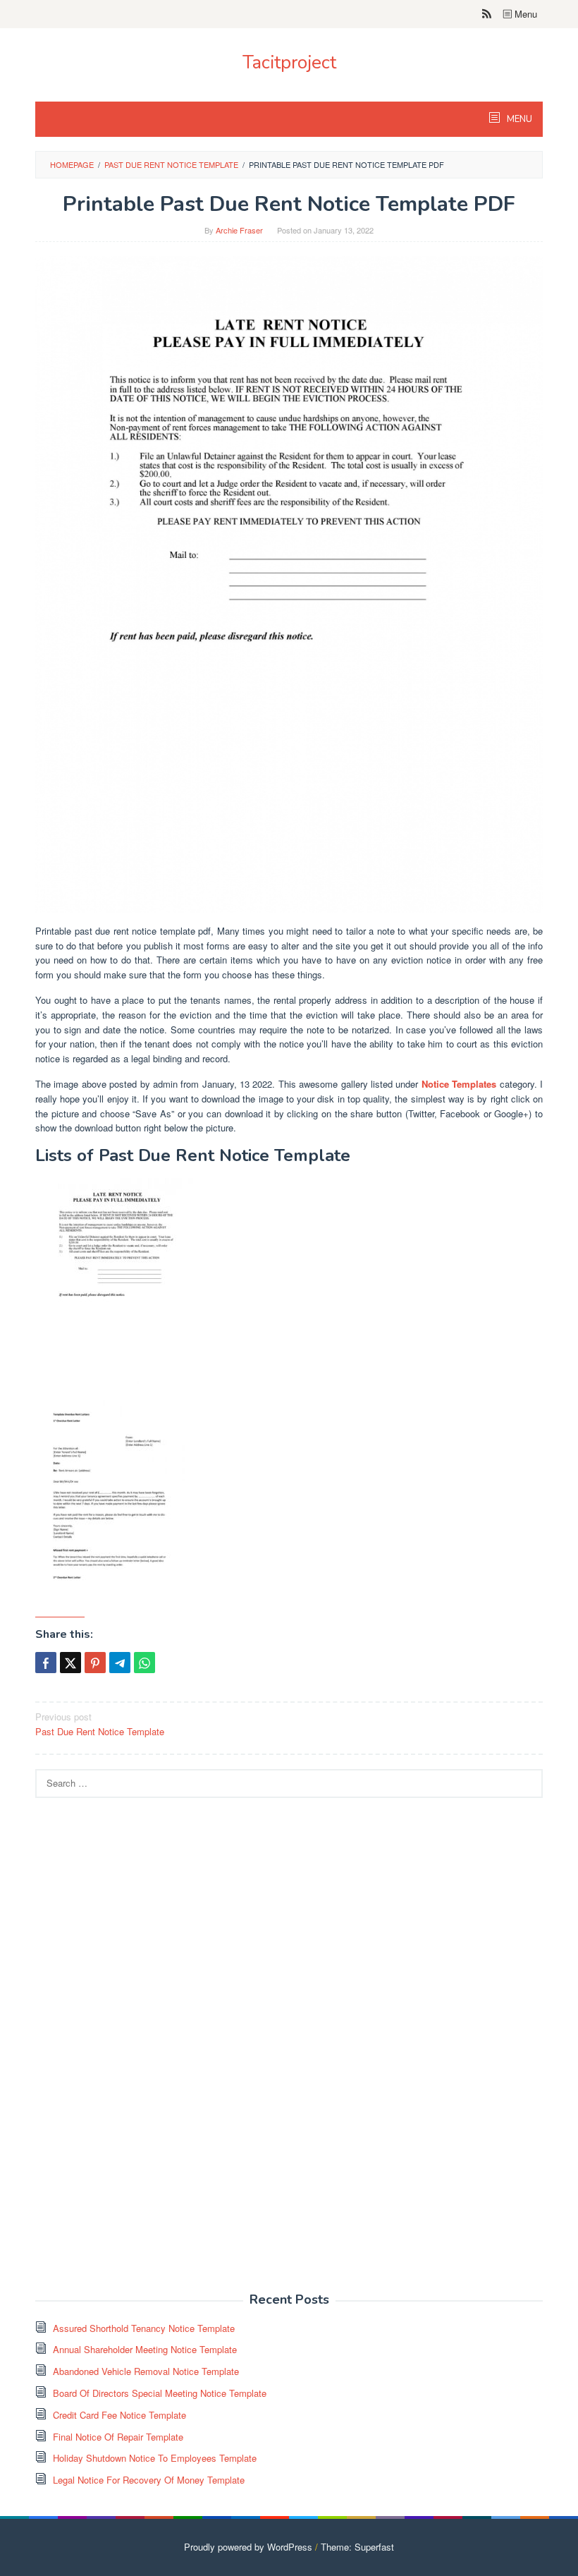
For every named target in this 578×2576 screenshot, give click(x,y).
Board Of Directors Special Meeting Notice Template (160, 2393)
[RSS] (487, 14)
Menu (524, 14)
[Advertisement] (141, 2053)
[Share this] (46, 1663)
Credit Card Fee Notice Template (119, 2415)
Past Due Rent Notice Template (100, 1724)
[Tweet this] (70, 1663)
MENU (518, 119)
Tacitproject (289, 62)
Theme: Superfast (357, 2547)
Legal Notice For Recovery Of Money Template (149, 2480)
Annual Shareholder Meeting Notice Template (145, 2349)
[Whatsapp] (144, 1663)
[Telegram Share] (120, 1663)
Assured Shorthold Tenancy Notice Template (144, 2328)
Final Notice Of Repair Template (118, 2437)
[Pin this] (95, 1663)
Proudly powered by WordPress (248, 2547)
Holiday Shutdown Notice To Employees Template (155, 2458)
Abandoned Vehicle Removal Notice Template (146, 2371)
